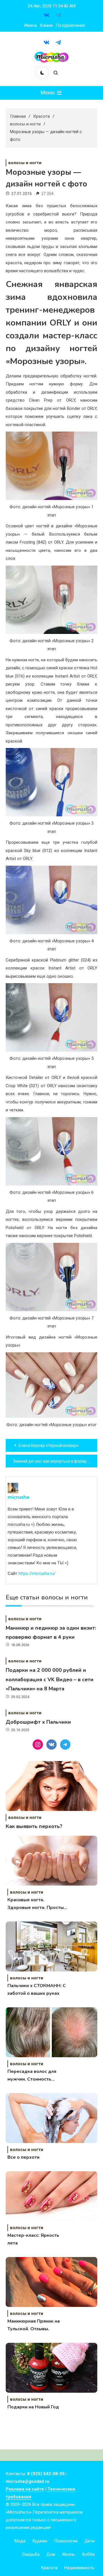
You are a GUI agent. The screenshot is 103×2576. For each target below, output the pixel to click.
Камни (46, 25)
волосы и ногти (25, 163)
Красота (49, 2568)
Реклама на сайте (25, 2489)
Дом (51, 2554)
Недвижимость (79, 2568)
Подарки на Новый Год (33, 2407)
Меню (48, 92)
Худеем (40, 2541)
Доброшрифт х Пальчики (38, 1722)
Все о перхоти (23, 2157)
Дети (89, 2541)
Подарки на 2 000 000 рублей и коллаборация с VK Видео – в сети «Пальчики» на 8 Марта (50, 1679)
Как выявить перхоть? (34, 1826)
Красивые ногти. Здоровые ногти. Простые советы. (37, 1904)
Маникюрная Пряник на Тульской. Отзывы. (34, 2325)
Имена (30, 25)
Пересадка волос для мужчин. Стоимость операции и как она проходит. (32, 2076)
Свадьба (31, 2554)
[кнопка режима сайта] (42, 73)
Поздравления (70, 25)
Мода (20, 2541)
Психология (66, 2541)
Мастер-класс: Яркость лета (33, 2239)
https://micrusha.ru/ (37, 1573)
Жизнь (69, 2554)
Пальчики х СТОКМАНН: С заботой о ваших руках (37, 1990)
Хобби (88, 2554)
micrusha (18, 1497)
